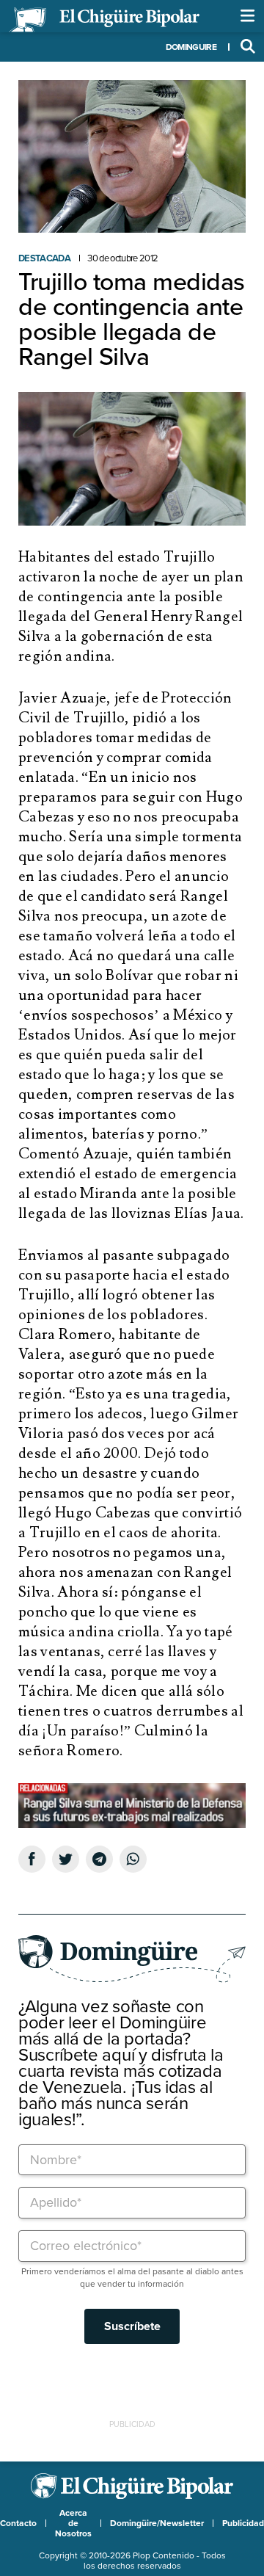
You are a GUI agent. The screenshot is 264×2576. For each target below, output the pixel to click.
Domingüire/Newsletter (157, 2523)
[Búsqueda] (248, 47)
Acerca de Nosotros (73, 2523)
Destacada (44, 258)
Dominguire (191, 47)
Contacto (18, 2523)
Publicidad (243, 2523)
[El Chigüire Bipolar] (104, 20)
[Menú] (248, 16)
